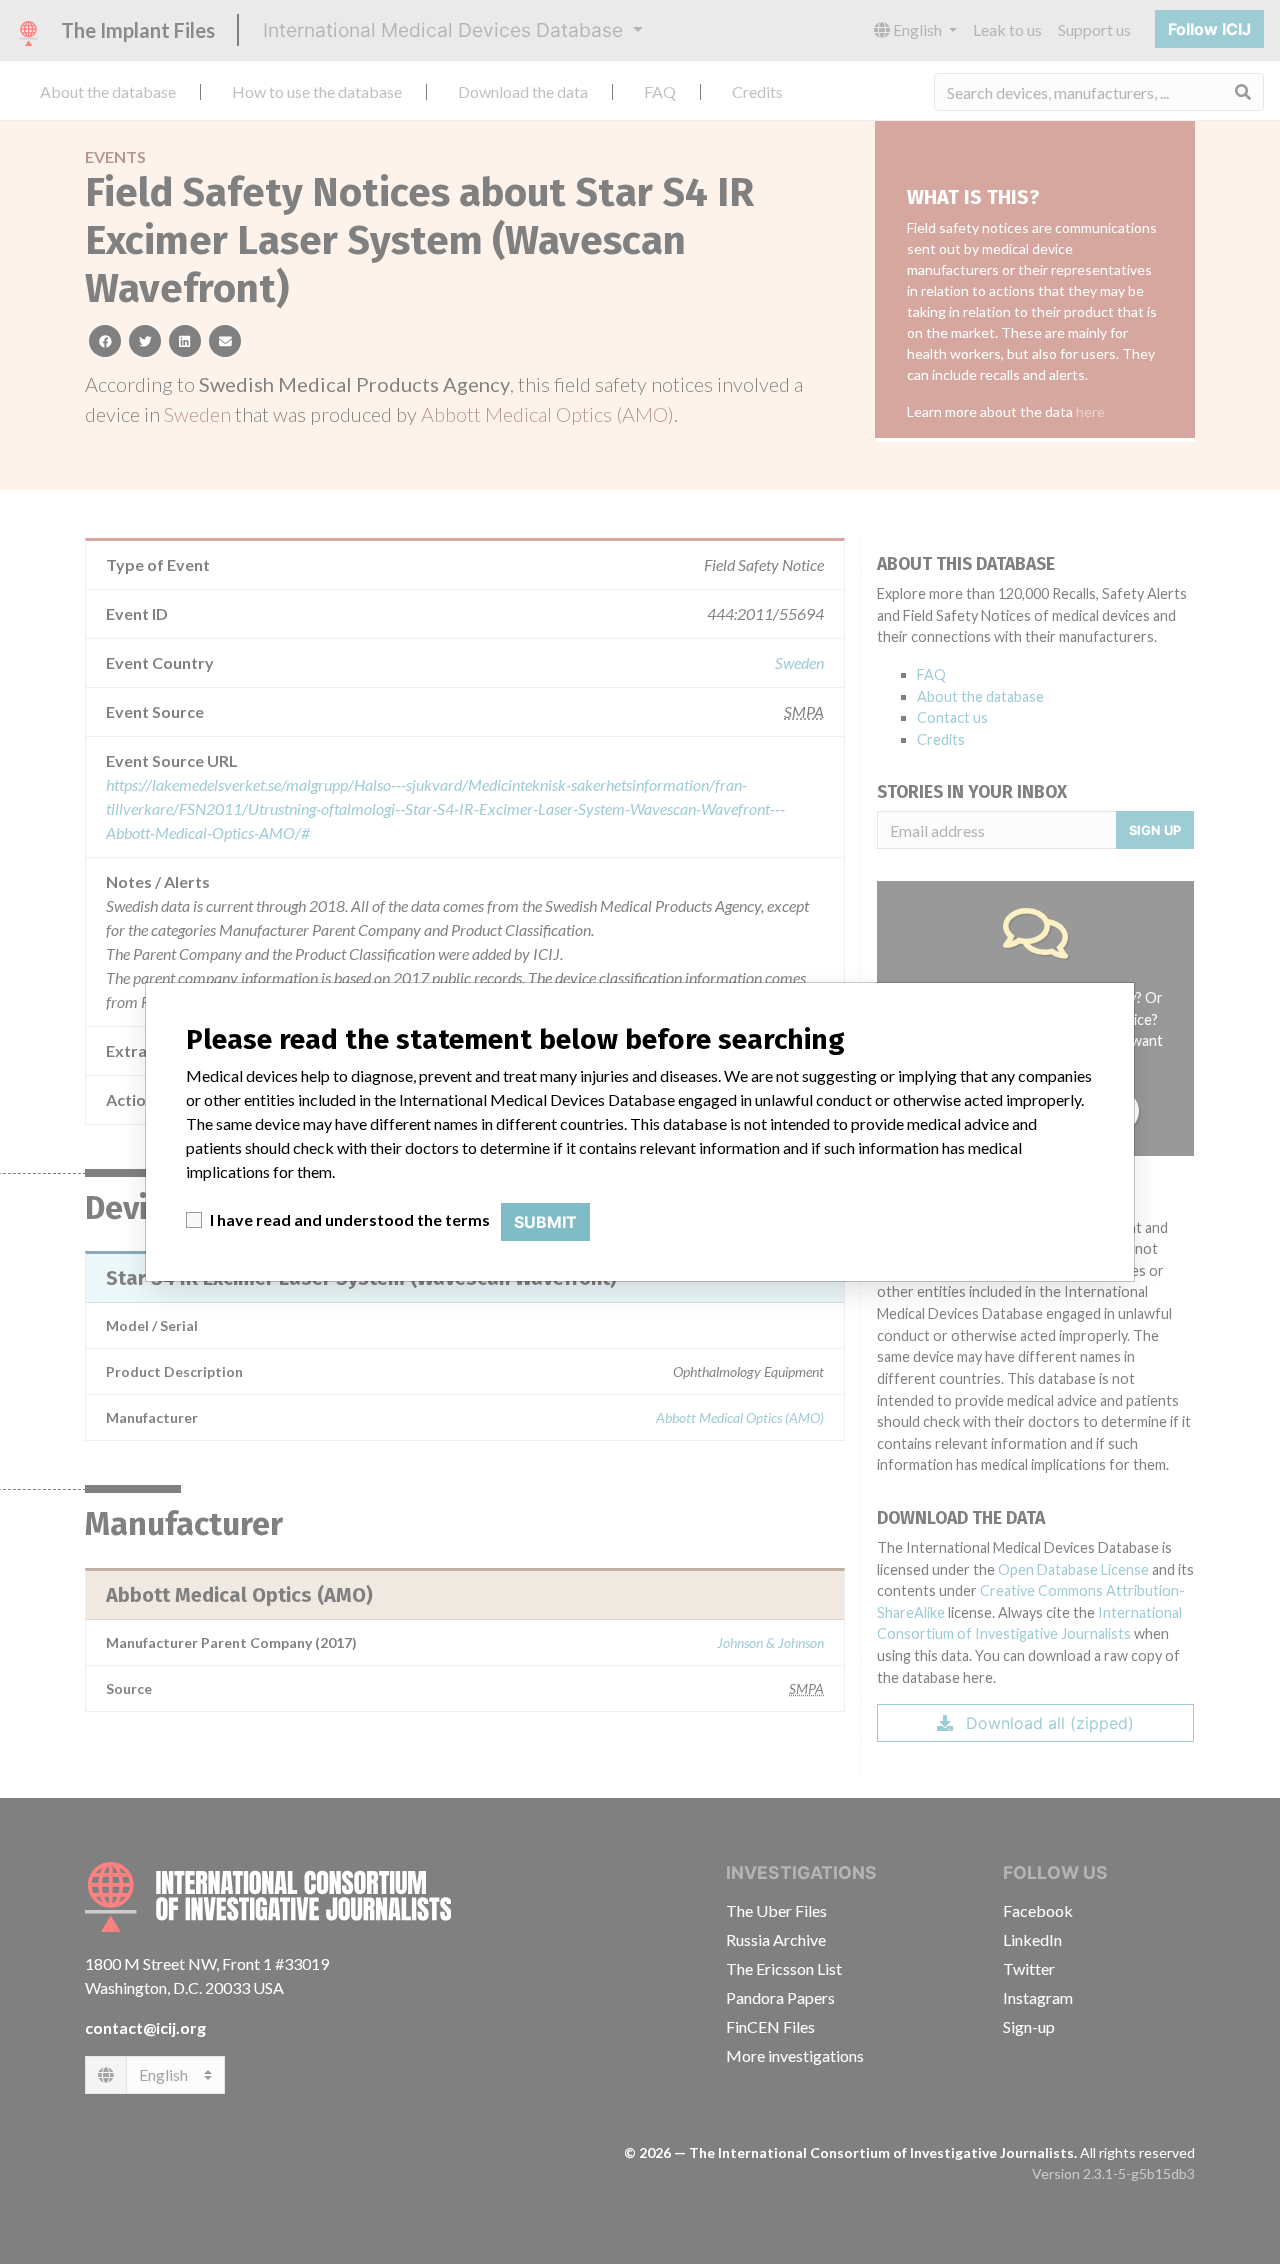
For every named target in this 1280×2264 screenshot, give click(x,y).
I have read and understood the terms (350, 1219)
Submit (545, 1222)
